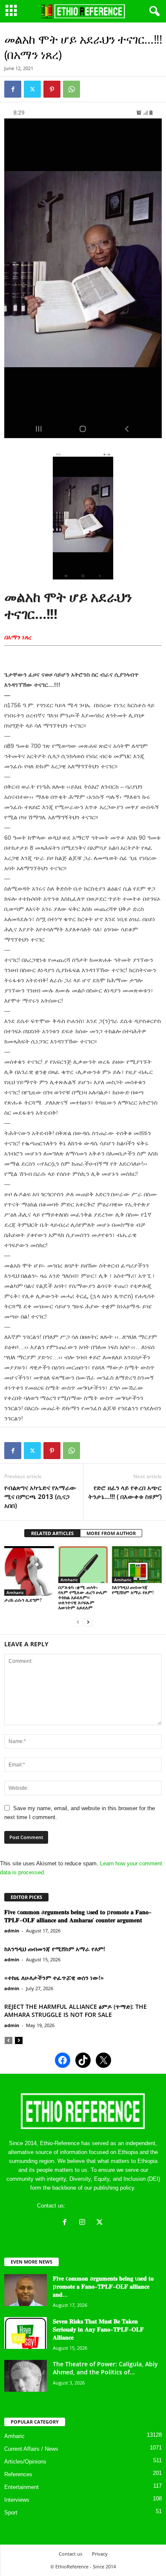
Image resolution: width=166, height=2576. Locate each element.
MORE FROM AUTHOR (111, 1533)
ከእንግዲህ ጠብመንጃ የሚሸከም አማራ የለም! (133, 1590)
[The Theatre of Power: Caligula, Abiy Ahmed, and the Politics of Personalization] (26, 2376)
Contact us (70, 2554)
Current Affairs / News (31, 2449)
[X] (101, 2223)
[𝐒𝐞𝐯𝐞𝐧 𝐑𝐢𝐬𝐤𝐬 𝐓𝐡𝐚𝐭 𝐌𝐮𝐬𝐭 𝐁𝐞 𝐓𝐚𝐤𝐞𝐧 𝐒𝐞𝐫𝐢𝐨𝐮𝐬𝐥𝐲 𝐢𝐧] (26, 2333)
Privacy (100, 2554)
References (18, 2474)
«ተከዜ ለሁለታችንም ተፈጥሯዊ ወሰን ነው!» (54, 1978)
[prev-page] (78, 1622)
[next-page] (88, 1622)
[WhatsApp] (72, 89)
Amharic (15, 1592)
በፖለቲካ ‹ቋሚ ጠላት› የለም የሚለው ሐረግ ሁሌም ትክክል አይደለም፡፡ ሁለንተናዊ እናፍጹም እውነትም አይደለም (83, 1597)
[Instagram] (84, 2223)
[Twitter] (32, 89)
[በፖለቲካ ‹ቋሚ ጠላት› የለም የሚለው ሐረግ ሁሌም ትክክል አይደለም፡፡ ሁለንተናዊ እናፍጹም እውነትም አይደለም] (83, 1565)
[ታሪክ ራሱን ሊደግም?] (29, 1571)
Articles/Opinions (25, 2462)
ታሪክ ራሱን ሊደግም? (23, 1600)
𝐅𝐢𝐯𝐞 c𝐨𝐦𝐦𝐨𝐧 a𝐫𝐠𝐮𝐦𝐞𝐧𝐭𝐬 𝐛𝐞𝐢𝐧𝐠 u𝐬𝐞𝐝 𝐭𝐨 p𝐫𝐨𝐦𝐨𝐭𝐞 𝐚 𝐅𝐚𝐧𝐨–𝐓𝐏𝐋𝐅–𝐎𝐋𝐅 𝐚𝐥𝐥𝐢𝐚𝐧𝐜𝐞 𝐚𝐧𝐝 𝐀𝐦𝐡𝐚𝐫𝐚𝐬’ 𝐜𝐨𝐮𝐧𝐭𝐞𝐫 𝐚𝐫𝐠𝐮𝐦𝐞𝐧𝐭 (78, 1916)
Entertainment (21, 2487)
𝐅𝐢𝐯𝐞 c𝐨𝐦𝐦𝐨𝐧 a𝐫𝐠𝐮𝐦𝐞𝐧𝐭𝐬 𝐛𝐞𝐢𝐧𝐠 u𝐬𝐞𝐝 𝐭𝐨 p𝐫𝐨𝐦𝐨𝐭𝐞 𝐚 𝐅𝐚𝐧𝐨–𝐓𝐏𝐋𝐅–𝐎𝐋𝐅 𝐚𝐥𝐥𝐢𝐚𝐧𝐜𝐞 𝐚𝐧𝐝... (103, 2286)
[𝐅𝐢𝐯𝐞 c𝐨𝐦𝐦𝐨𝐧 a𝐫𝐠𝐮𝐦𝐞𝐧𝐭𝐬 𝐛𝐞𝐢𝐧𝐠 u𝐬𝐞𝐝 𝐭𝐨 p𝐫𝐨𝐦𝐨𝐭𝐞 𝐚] (26, 2290)
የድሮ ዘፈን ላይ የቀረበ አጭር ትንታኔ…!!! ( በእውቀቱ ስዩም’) (125, 1492)
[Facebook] (13, 89)
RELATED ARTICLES (52, 1533)
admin (12, 1931)
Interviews (17, 2500)
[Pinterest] (52, 89)
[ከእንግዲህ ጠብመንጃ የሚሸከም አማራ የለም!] (137, 1565)
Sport (11, 2513)
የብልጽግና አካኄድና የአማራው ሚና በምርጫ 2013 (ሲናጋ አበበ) (40, 1496)
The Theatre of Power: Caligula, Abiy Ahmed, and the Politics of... (105, 2368)
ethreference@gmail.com (98, 2206)
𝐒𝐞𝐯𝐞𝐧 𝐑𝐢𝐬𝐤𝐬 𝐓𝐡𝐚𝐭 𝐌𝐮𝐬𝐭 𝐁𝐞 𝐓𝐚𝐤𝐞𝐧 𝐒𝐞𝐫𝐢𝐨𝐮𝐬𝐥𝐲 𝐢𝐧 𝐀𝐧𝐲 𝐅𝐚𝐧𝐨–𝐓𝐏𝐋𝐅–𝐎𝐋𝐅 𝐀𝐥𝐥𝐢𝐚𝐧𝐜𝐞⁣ (98, 2329)
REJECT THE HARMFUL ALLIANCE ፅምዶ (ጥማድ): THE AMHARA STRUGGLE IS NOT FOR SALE (76, 2011)
